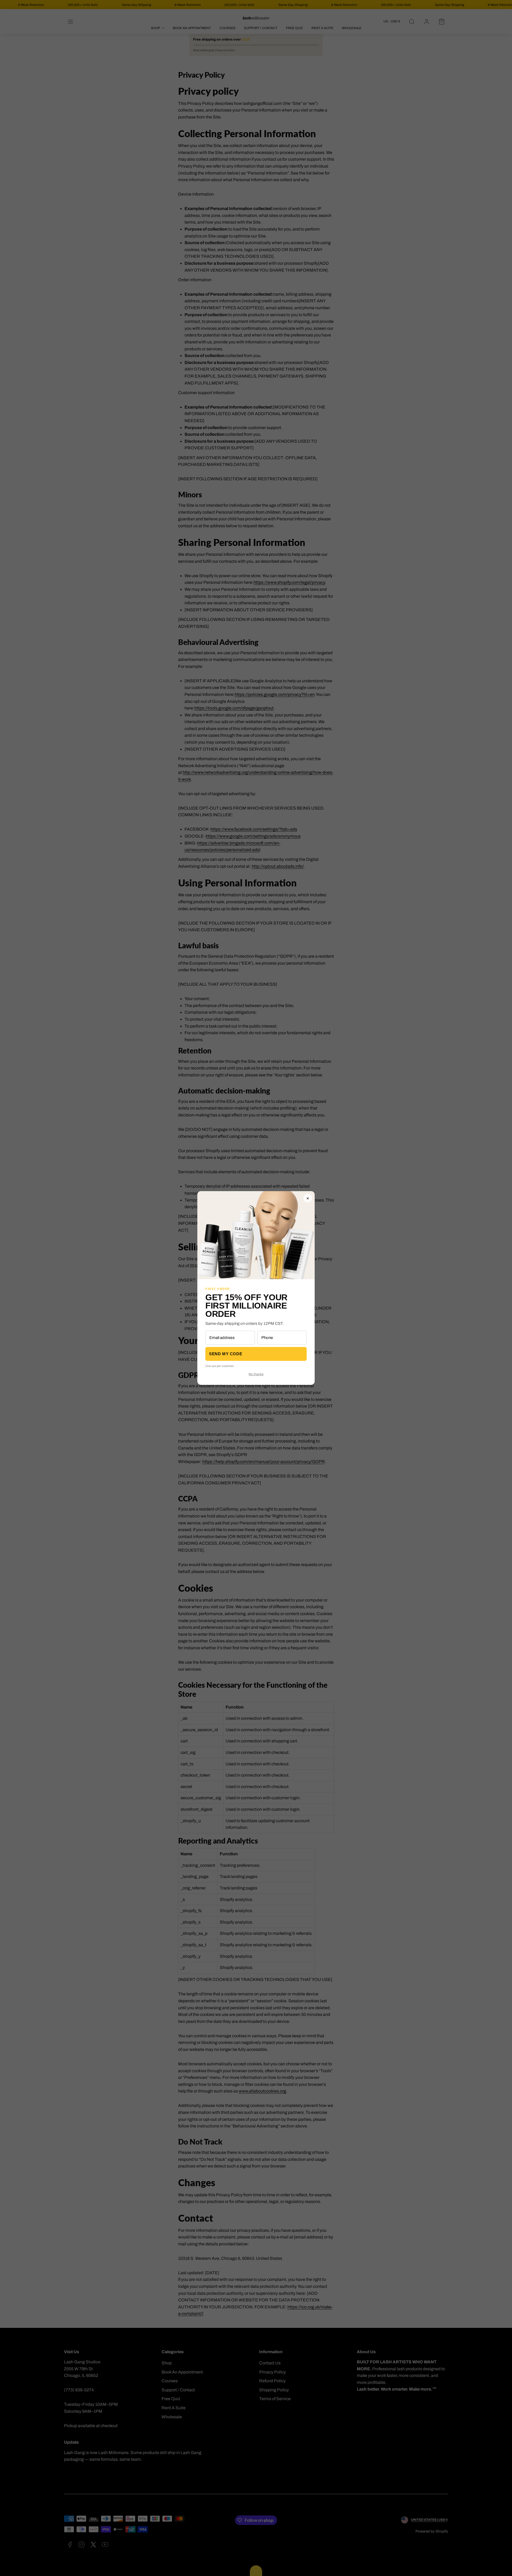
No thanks (256, 1374)
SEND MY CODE (226, 1354)
